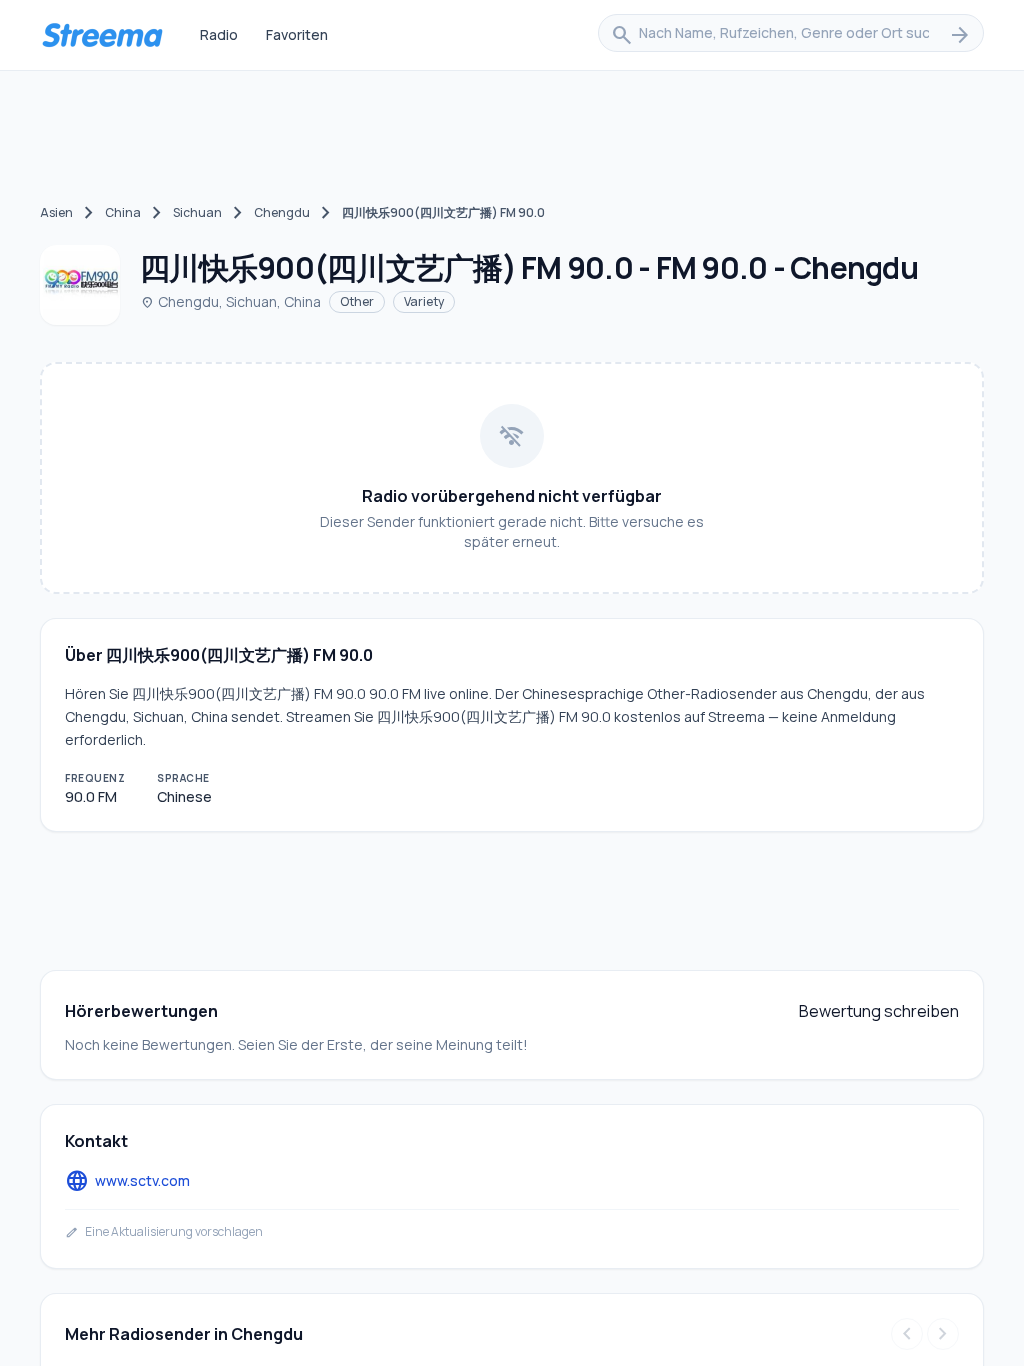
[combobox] (791, 35)
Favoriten (297, 34)
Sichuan (197, 212)
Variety (424, 301)
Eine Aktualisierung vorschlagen (164, 1232)
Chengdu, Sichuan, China (230, 301)
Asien (56, 212)
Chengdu (282, 212)
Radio (219, 34)
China (123, 212)
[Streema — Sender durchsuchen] (102, 35)
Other (357, 301)
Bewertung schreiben (879, 1011)
